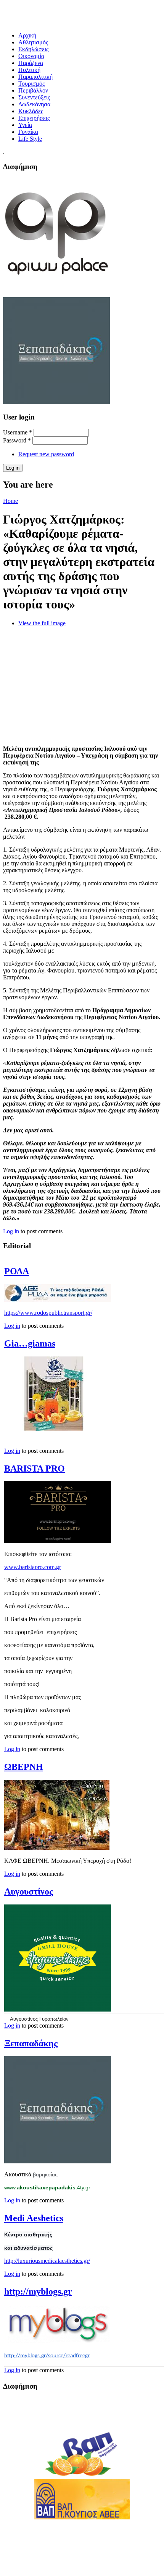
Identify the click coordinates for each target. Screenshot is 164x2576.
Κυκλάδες (31, 111)
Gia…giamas (30, 1343)
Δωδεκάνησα (34, 104)
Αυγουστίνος (29, 1891)
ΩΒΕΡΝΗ (24, 1767)
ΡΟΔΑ (17, 1271)
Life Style (30, 139)
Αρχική (27, 35)
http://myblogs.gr (38, 2291)
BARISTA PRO (35, 1469)
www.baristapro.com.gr (33, 1567)
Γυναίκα (28, 132)
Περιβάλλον (33, 90)
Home (10, 501)
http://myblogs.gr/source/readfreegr (47, 2356)
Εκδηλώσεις (33, 49)
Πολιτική (29, 70)
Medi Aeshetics (34, 2218)
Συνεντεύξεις (34, 97)
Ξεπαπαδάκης (31, 2043)
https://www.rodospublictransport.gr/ (48, 1313)
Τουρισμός (31, 84)
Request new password (46, 454)
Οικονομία (31, 56)
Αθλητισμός (33, 42)
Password (17, 440)
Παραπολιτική (35, 77)
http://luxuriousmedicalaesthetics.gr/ (47, 2261)
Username (18, 432)
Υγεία (25, 125)
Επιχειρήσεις (34, 118)
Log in (11, 1231)
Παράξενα (31, 63)
